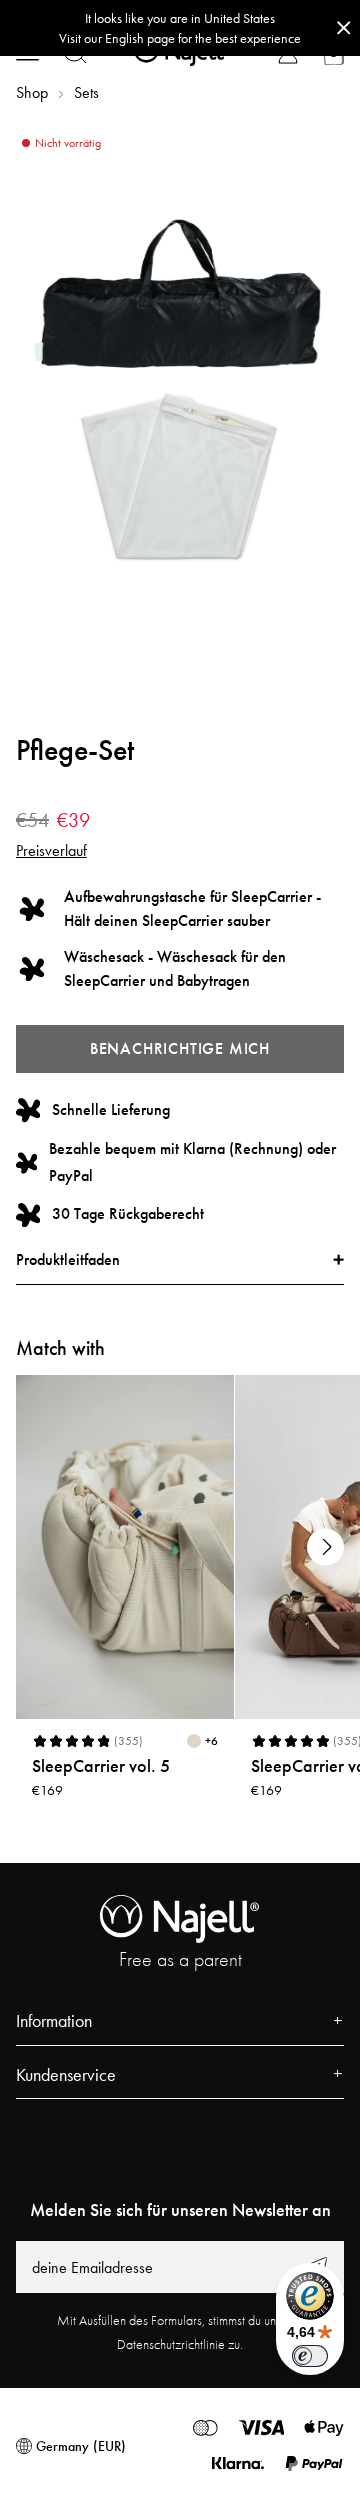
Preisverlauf (51, 850)
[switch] (310, 2356)
